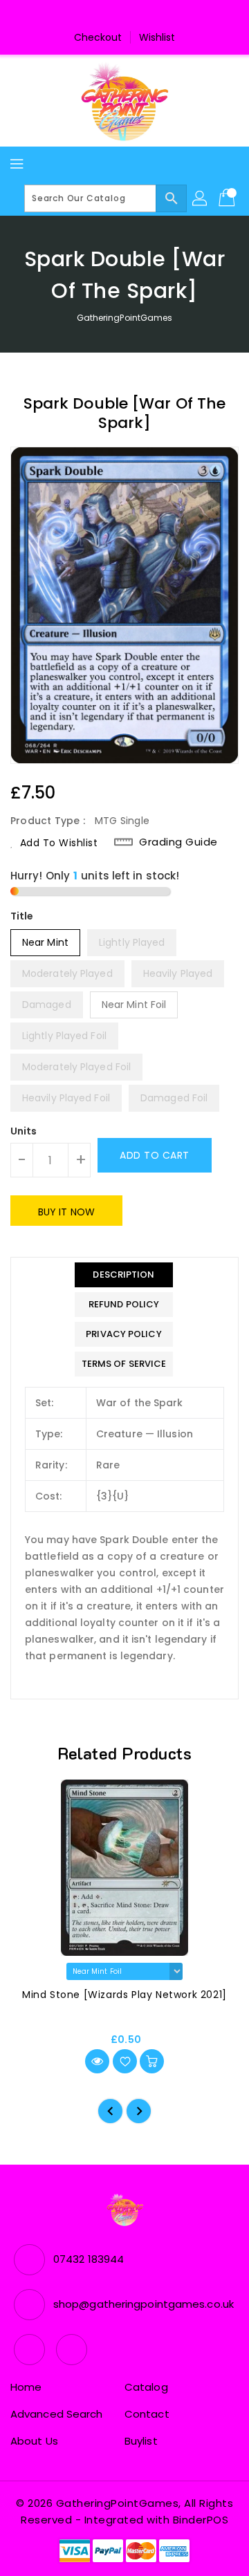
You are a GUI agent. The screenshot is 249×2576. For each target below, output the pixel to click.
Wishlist (157, 37)
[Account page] (201, 198)
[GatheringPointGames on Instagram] (138, 16)
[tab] (124, 1275)
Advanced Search (57, 2414)
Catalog (146, 2387)
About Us (34, 2441)
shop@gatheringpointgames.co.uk (144, 2304)
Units (24, 1131)
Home (26, 2387)
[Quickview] (97, 2061)
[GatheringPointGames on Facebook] (111, 16)
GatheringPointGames (125, 318)
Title (22, 916)
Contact (147, 2414)
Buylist (141, 2441)
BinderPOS (201, 2520)
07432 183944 (89, 2259)
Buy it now (66, 1212)
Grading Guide (178, 842)
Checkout (98, 37)
